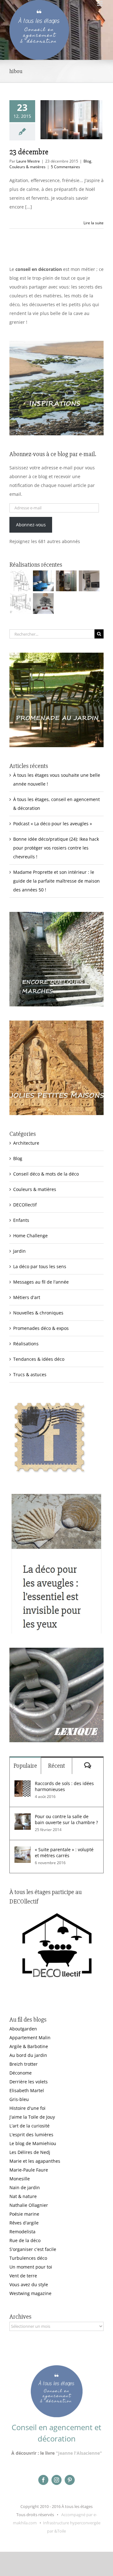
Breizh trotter (24, 2064)
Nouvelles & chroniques (38, 1313)
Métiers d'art (27, 1297)
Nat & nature (23, 2196)
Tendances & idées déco (39, 1359)
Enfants (21, 1220)
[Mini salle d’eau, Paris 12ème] (66, 581)
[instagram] (56, 2480)
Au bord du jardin (28, 2055)
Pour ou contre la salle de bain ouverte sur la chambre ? (66, 1819)
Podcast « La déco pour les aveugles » (53, 824)
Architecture (26, 1143)
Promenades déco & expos (41, 1328)
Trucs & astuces (30, 1374)
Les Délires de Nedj (30, 2152)
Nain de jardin (25, 2187)
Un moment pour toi (31, 2267)
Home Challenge (30, 1236)
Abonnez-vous (31, 525)
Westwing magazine (30, 2293)
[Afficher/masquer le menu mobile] (100, 3)
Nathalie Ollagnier (29, 2205)
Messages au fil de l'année (41, 1282)
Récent (56, 1766)
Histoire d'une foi (27, 2108)
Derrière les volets (29, 2082)
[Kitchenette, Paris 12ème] (89, 581)
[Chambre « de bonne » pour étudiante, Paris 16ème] (20, 581)
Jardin (19, 1251)
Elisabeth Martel (27, 2090)
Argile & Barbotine (29, 2046)
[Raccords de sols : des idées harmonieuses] (23, 1785)
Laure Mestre (28, 161)
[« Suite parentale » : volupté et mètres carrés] (23, 1851)
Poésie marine (24, 2214)
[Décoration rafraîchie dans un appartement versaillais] (43, 581)
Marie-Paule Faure (29, 2170)
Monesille (20, 2179)
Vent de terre (23, 2276)
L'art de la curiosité (30, 2126)
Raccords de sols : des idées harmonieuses (64, 1786)
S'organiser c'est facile (33, 2249)
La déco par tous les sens (40, 1266)
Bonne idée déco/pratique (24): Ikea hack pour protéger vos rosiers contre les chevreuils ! (56, 848)
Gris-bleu (19, 2099)
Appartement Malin (30, 2038)
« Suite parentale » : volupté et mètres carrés (64, 1852)
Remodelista (22, 2232)
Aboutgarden (23, 2029)
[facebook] (43, 2480)
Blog (87, 161)
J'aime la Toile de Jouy (32, 2117)
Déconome (21, 2073)
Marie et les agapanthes (35, 2161)
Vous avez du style (29, 2284)
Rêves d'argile (24, 2223)
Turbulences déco (28, 2258)
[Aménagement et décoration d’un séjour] (20, 604)
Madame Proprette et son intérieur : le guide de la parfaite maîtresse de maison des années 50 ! (56, 881)
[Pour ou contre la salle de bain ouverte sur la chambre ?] (23, 1818)
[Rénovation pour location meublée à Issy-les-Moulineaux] (43, 604)
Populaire (25, 1766)
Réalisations (26, 1344)
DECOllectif (25, 1205)
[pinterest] (70, 2480)
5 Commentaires (65, 167)
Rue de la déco (25, 2240)
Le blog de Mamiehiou (33, 2143)
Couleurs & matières (27, 167)
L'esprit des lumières (31, 2135)
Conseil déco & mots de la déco (46, 1174)
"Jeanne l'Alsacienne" (79, 2453)
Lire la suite (94, 223)
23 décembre (29, 152)
